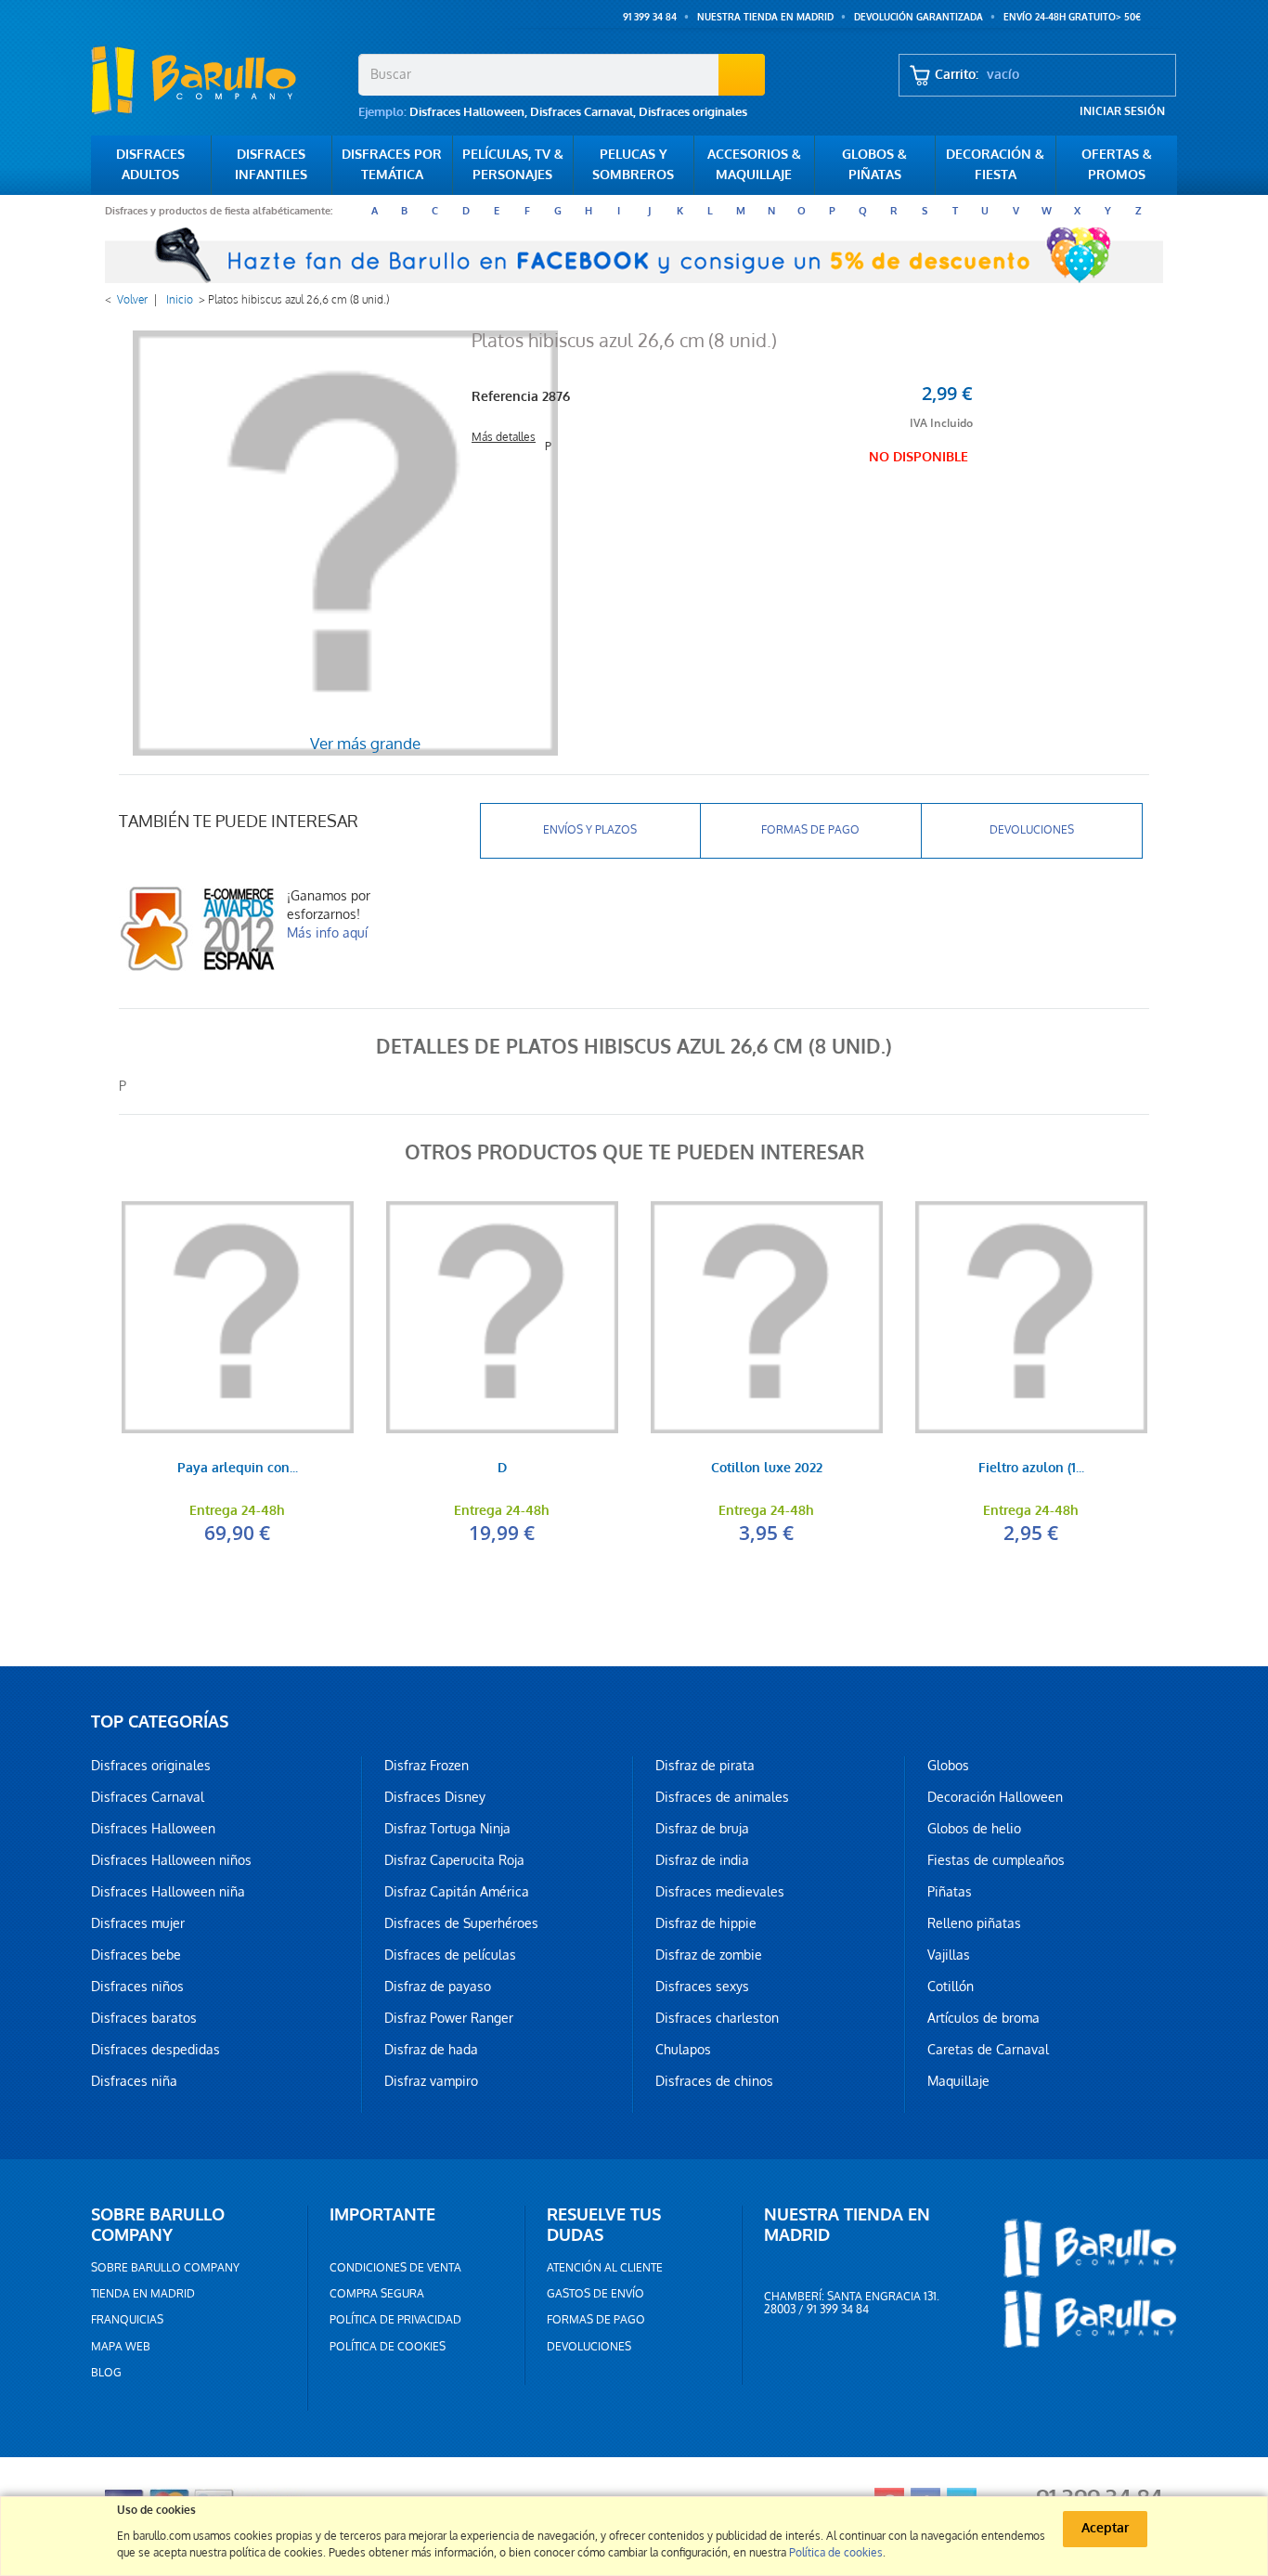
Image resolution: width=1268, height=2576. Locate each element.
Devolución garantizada (919, 17)
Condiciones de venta (395, 2268)
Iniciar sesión (1122, 111)
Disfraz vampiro (431, 2081)
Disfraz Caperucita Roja (454, 1860)
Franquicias (127, 2320)
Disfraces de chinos (714, 2081)
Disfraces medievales (720, 1892)
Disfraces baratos (144, 2018)
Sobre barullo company (165, 2268)
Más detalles (504, 437)
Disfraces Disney (435, 1797)
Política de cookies (388, 2347)
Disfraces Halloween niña (168, 1892)
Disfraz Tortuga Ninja (447, 1829)
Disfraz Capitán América (457, 1892)
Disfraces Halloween (467, 112)
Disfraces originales (693, 112)
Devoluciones (1032, 830)
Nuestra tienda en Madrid (765, 17)
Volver (132, 300)
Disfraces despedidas (155, 2050)
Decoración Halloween (995, 1797)
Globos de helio (974, 1829)
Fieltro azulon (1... (1031, 1469)
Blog (106, 2373)
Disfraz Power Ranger (449, 2018)
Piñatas (950, 1892)
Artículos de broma (983, 2018)
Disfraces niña (134, 2081)
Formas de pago (810, 830)
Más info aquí (327, 933)
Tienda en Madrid (143, 2294)
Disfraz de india (702, 1860)
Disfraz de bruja (702, 1829)
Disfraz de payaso (438, 1987)
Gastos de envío (595, 2294)
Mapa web (121, 2347)
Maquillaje (958, 2081)
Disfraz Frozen (427, 1766)
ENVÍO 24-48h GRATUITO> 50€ (1072, 17)
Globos (948, 1766)
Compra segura (377, 2294)
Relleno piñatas (974, 1923)
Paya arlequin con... (238, 1469)
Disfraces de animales (722, 1797)
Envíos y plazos (590, 830)
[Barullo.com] (218, 80)
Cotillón (951, 1987)
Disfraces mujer (138, 1923)
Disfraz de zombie (709, 1955)
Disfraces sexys (702, 1987)
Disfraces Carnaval (582, 112)
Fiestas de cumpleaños (996, 1860)
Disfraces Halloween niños (171, 1860)
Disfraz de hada (431, 2050)
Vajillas (949, 1955)
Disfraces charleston (717, 2018)
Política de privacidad (395, 2320)
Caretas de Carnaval (988, 2050)
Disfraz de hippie (706, 1923)
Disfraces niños (137, 1987)
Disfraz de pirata (705, 1766)
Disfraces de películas (450, 1955)
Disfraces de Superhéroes (461, 1923)
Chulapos (683, 2050)
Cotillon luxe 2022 (767, 1469)
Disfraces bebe (136, 1955)
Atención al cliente (605, 2268)
